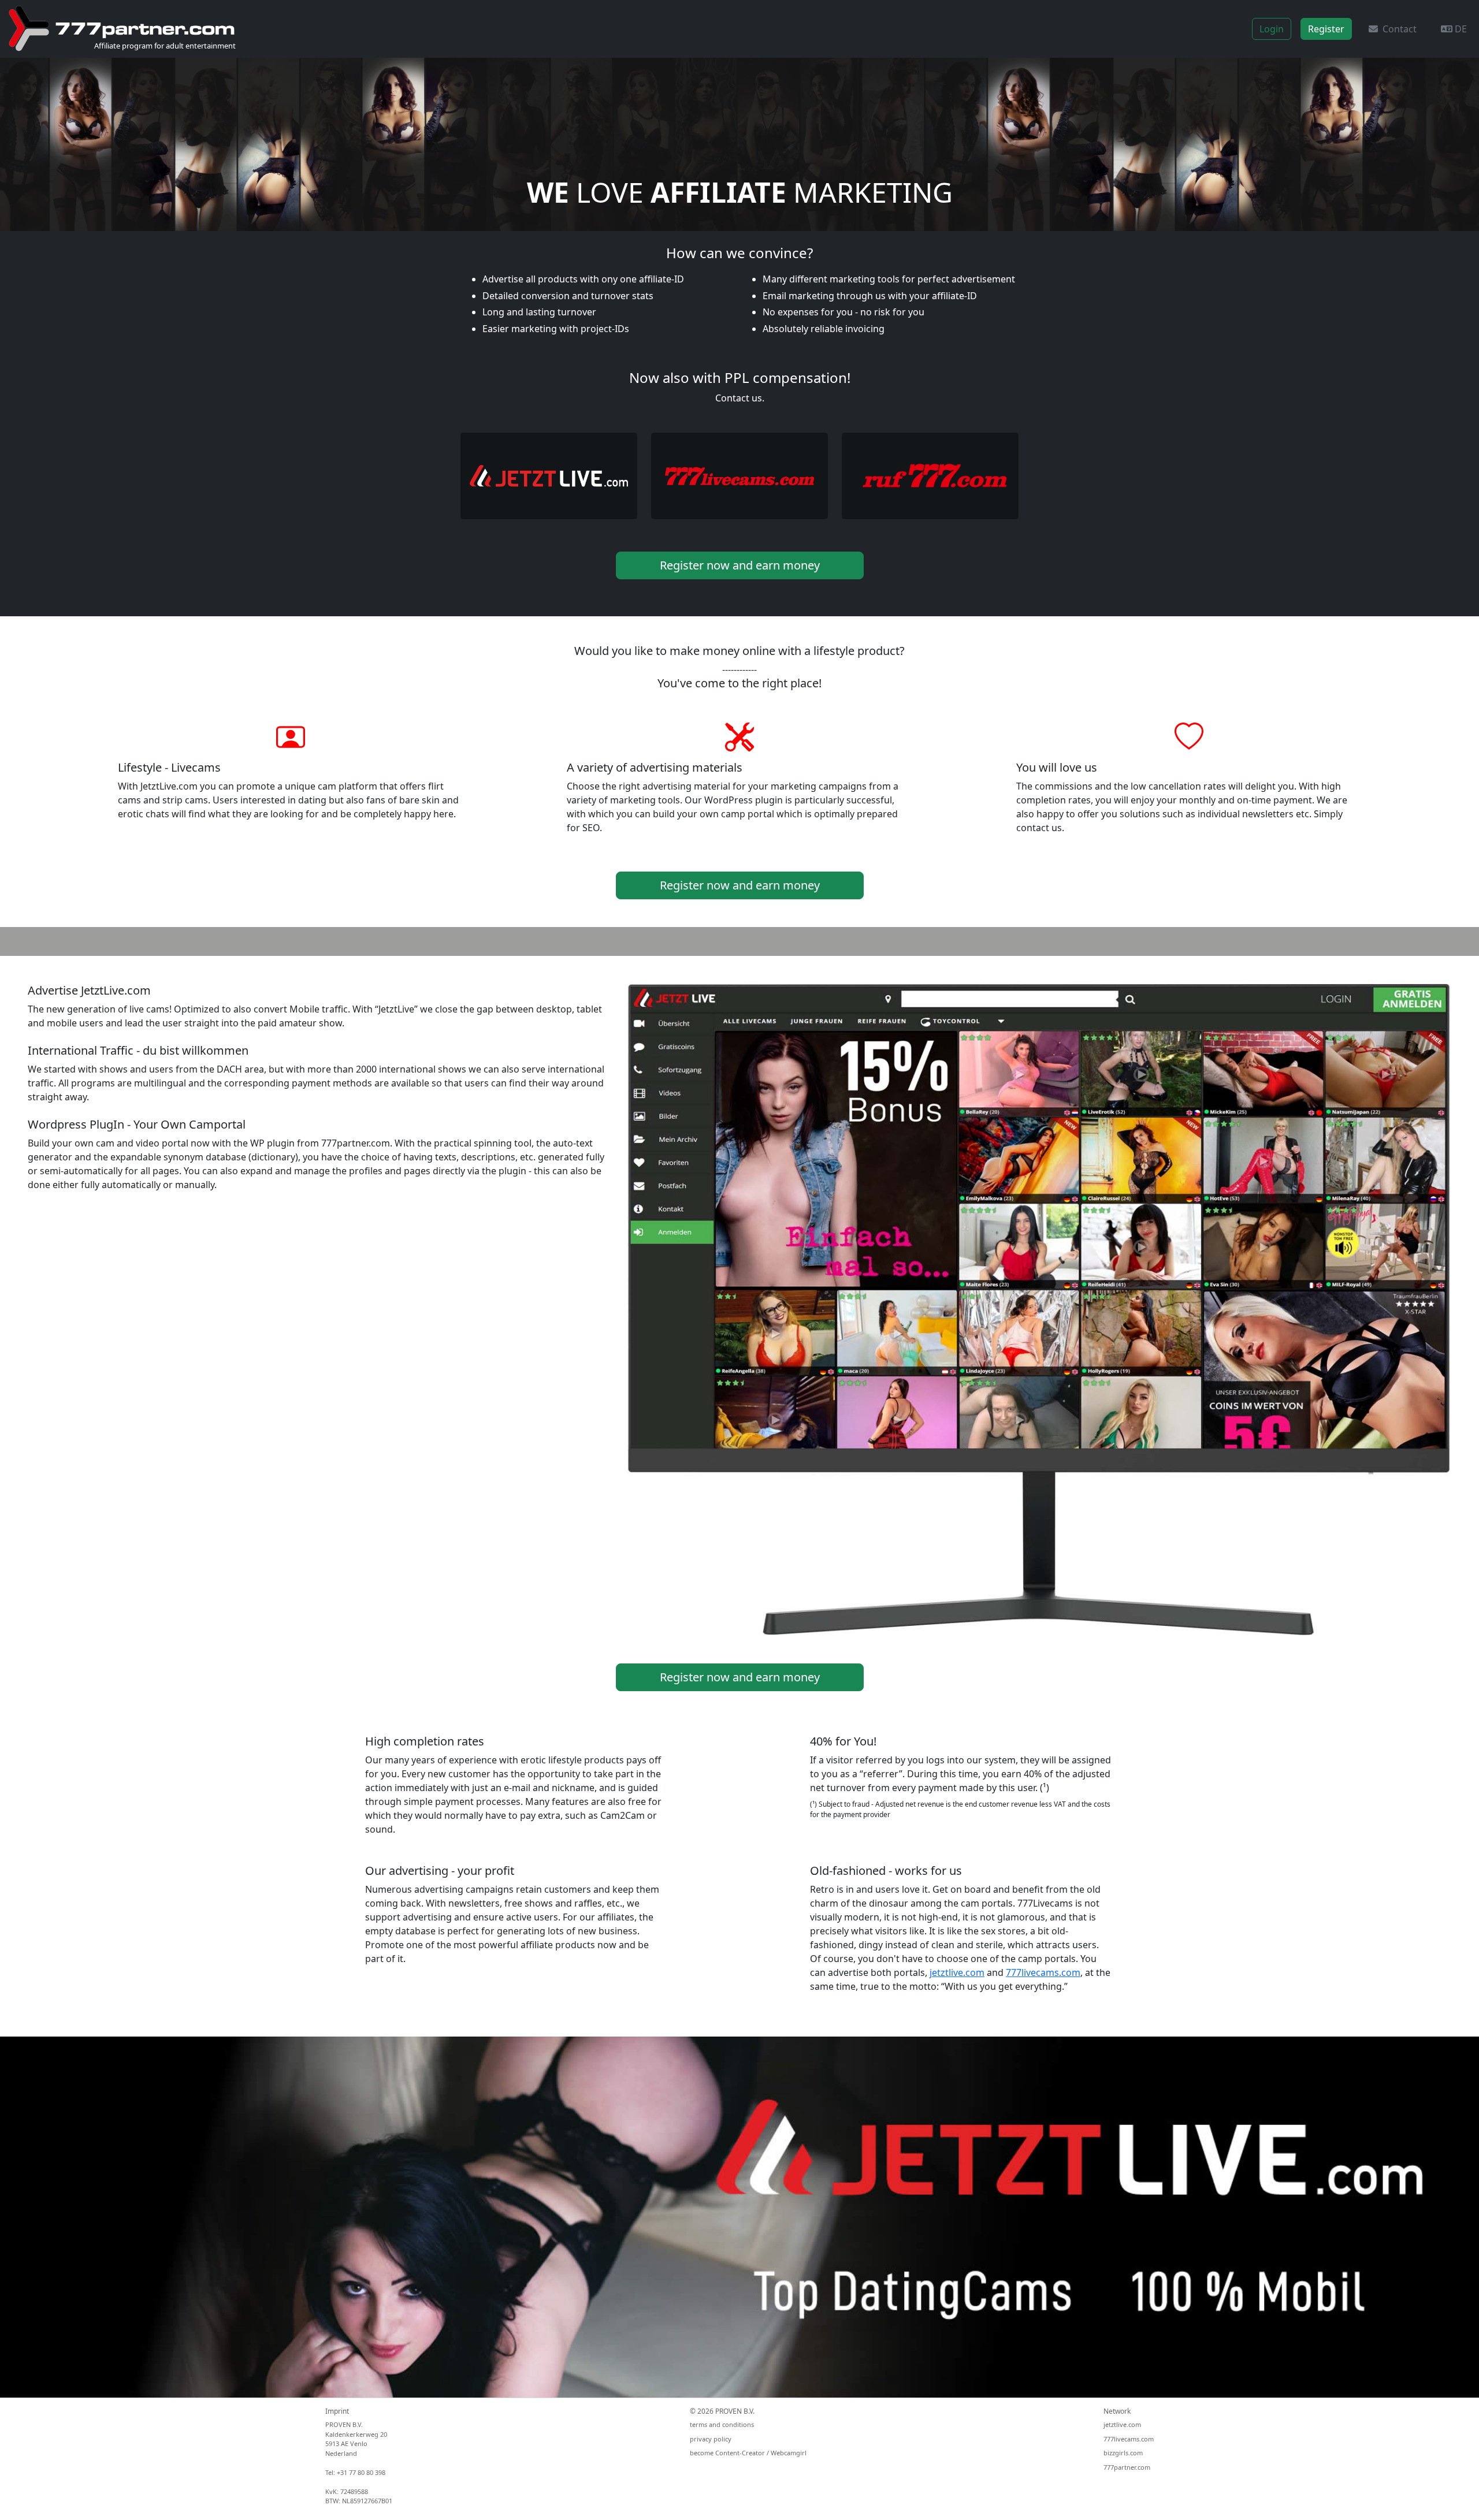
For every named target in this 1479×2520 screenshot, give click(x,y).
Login (1272, 29)
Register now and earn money (740, 565)
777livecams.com (1043, 1972)
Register (1326, 29)
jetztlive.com (957, 1972)
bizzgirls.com (1123, 2453)
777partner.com (1127, 2467)
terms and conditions (722, 2424)
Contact (1397, 29)
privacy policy (711, 2439)
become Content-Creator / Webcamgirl (748, 2453)
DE (1460, 29)
